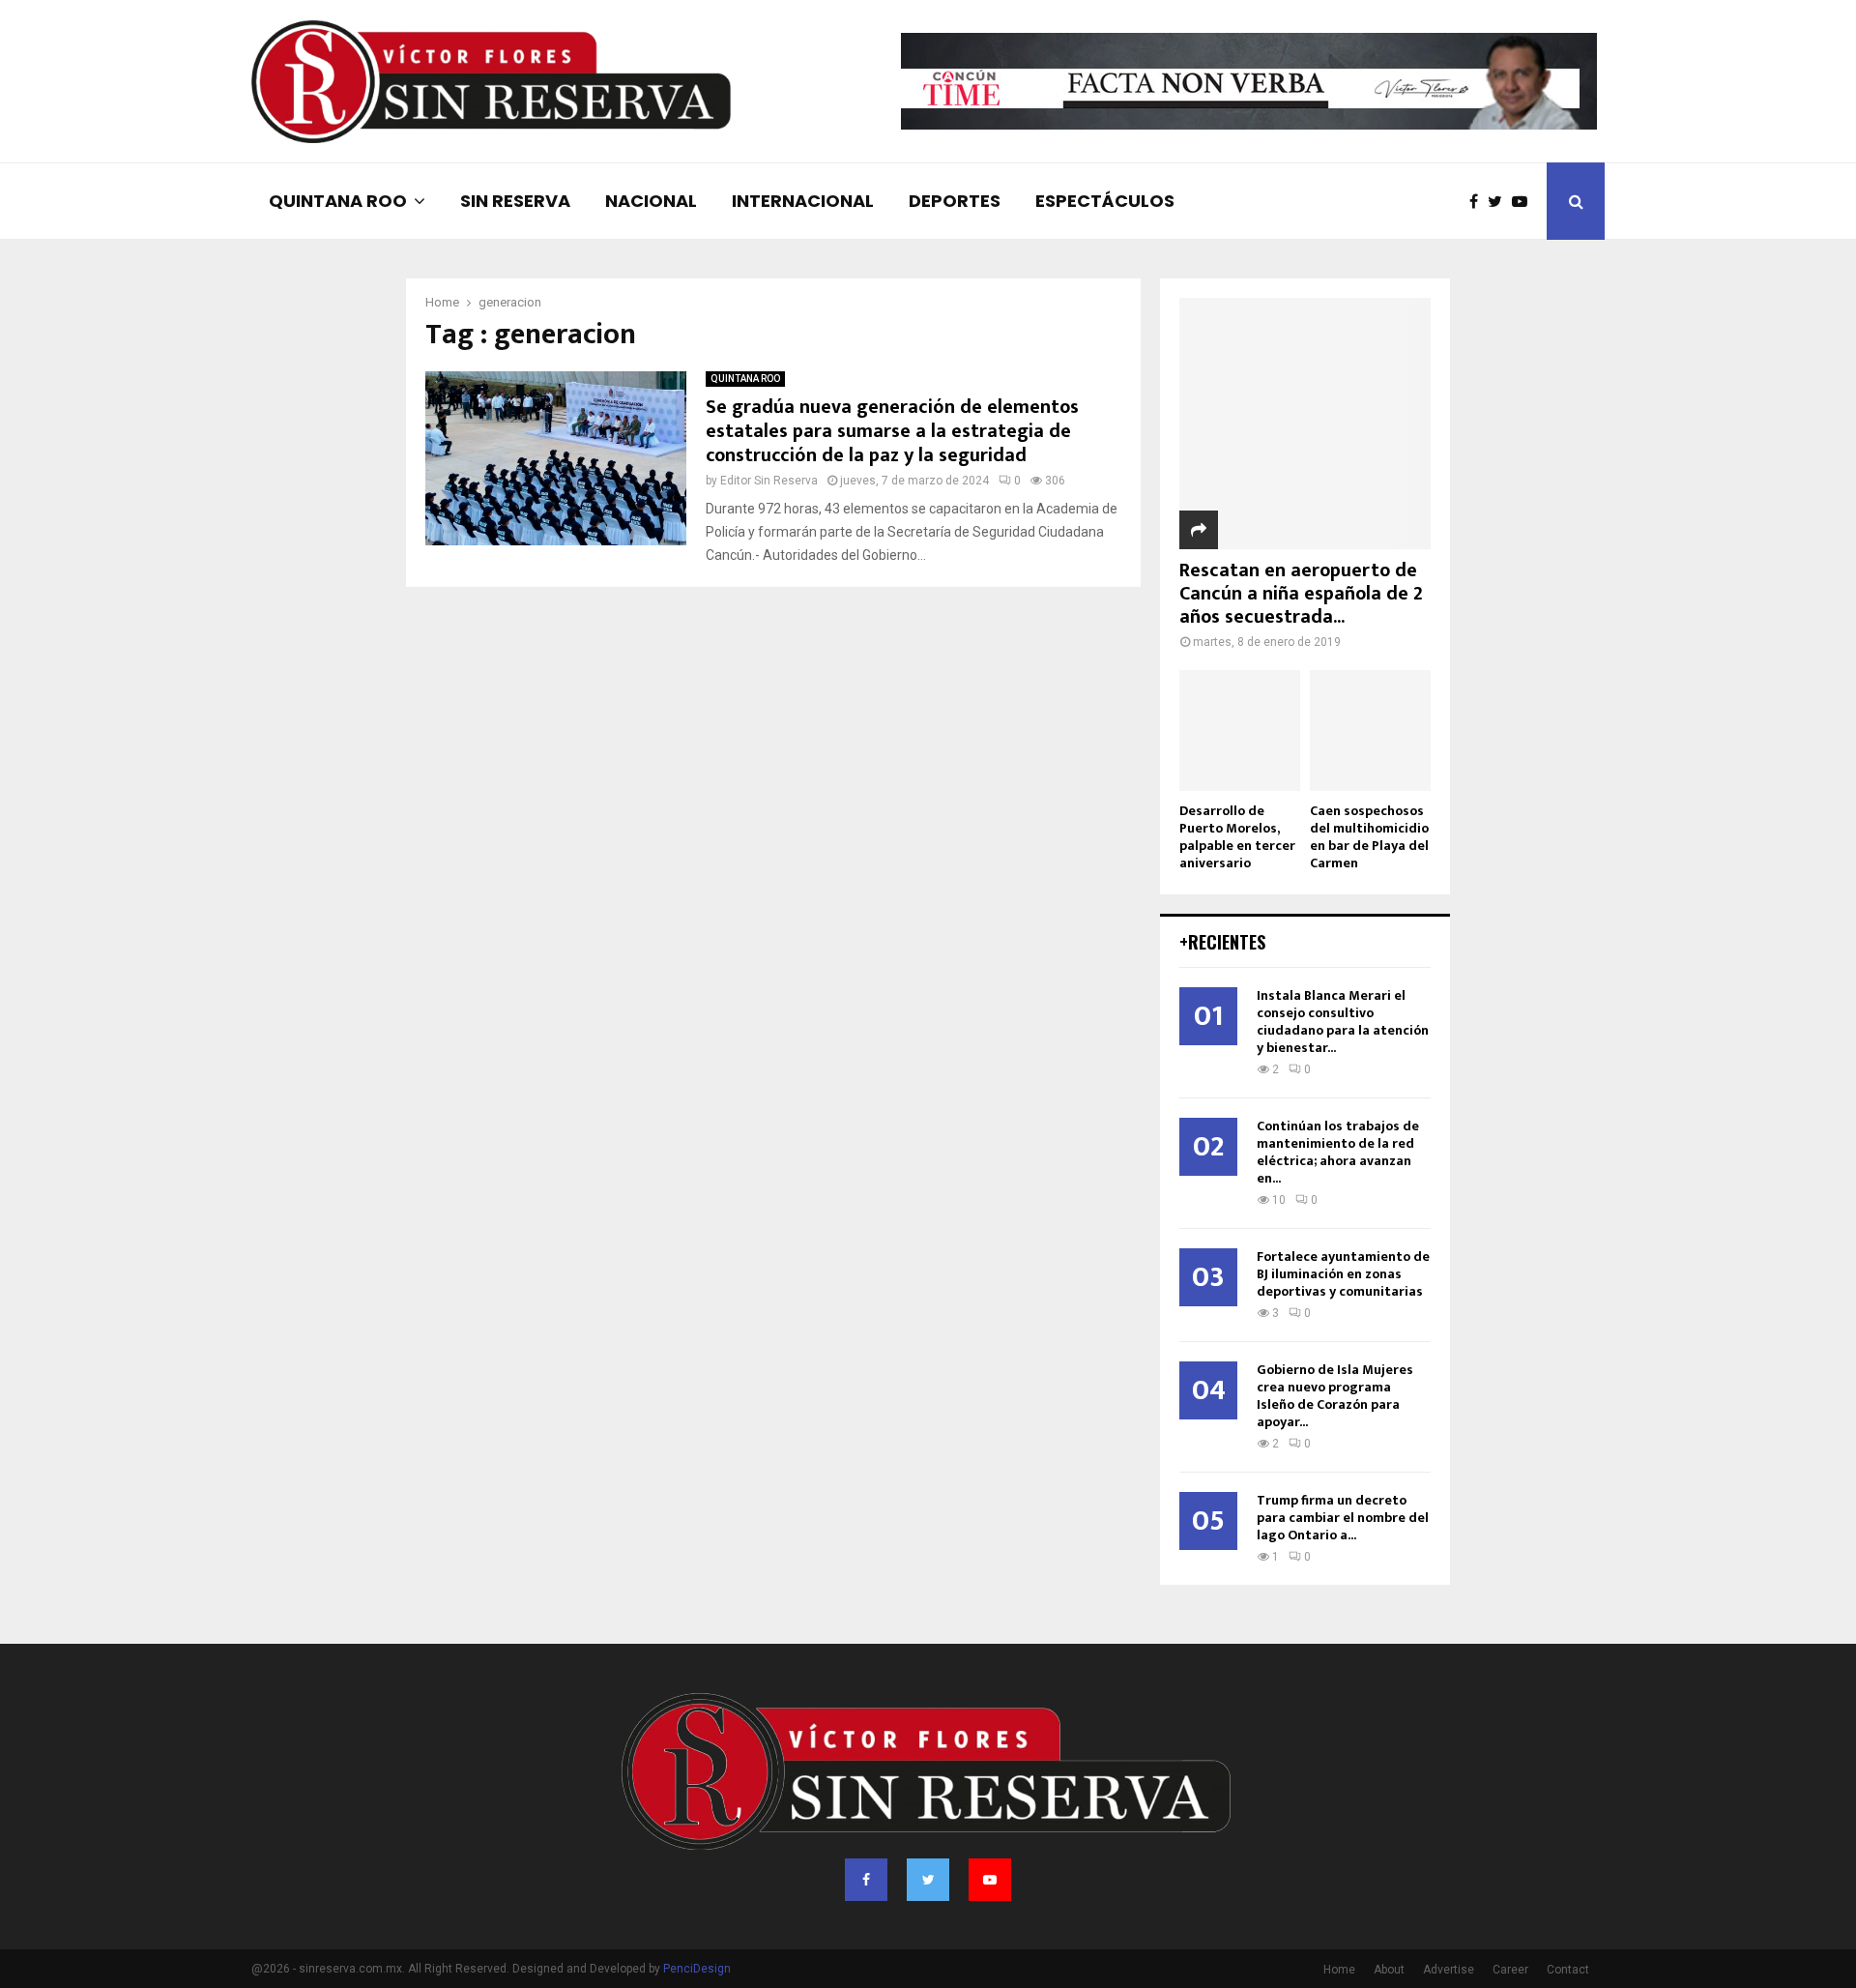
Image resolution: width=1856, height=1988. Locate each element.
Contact (1568, 1970)
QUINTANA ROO (338, 201)
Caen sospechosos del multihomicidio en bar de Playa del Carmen (1369, 837)
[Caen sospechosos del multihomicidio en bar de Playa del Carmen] (1370, 731)
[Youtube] (1524, 202)
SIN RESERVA (515, 201)
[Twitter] (1500, 202)
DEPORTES (955, 201)
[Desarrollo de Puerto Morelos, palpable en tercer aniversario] (1240, 731)
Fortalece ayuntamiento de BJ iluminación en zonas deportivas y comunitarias (1343, 1274)
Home (1339, 1970)
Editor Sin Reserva (769, 481)
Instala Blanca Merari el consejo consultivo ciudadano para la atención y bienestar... (1343, 1022)
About (1389, 1970)
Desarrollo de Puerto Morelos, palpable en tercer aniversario (1237, 837)
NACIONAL (651, 201)
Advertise (1449, 1970)
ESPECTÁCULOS (1105, 201)
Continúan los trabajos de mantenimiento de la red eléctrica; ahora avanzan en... (1338, 1152)
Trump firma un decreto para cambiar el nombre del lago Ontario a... (1343, 1518)
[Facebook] (1479, 202)
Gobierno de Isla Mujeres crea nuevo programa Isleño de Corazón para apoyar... (1335, 1396)
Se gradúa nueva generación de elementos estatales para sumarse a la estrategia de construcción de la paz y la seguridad (892, 431)
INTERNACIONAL (803, 201)
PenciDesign (697, 1969)
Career (1510, 1970)
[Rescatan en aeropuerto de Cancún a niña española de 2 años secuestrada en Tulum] (1305, 424)
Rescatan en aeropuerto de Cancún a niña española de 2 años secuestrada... (1301, 594)
